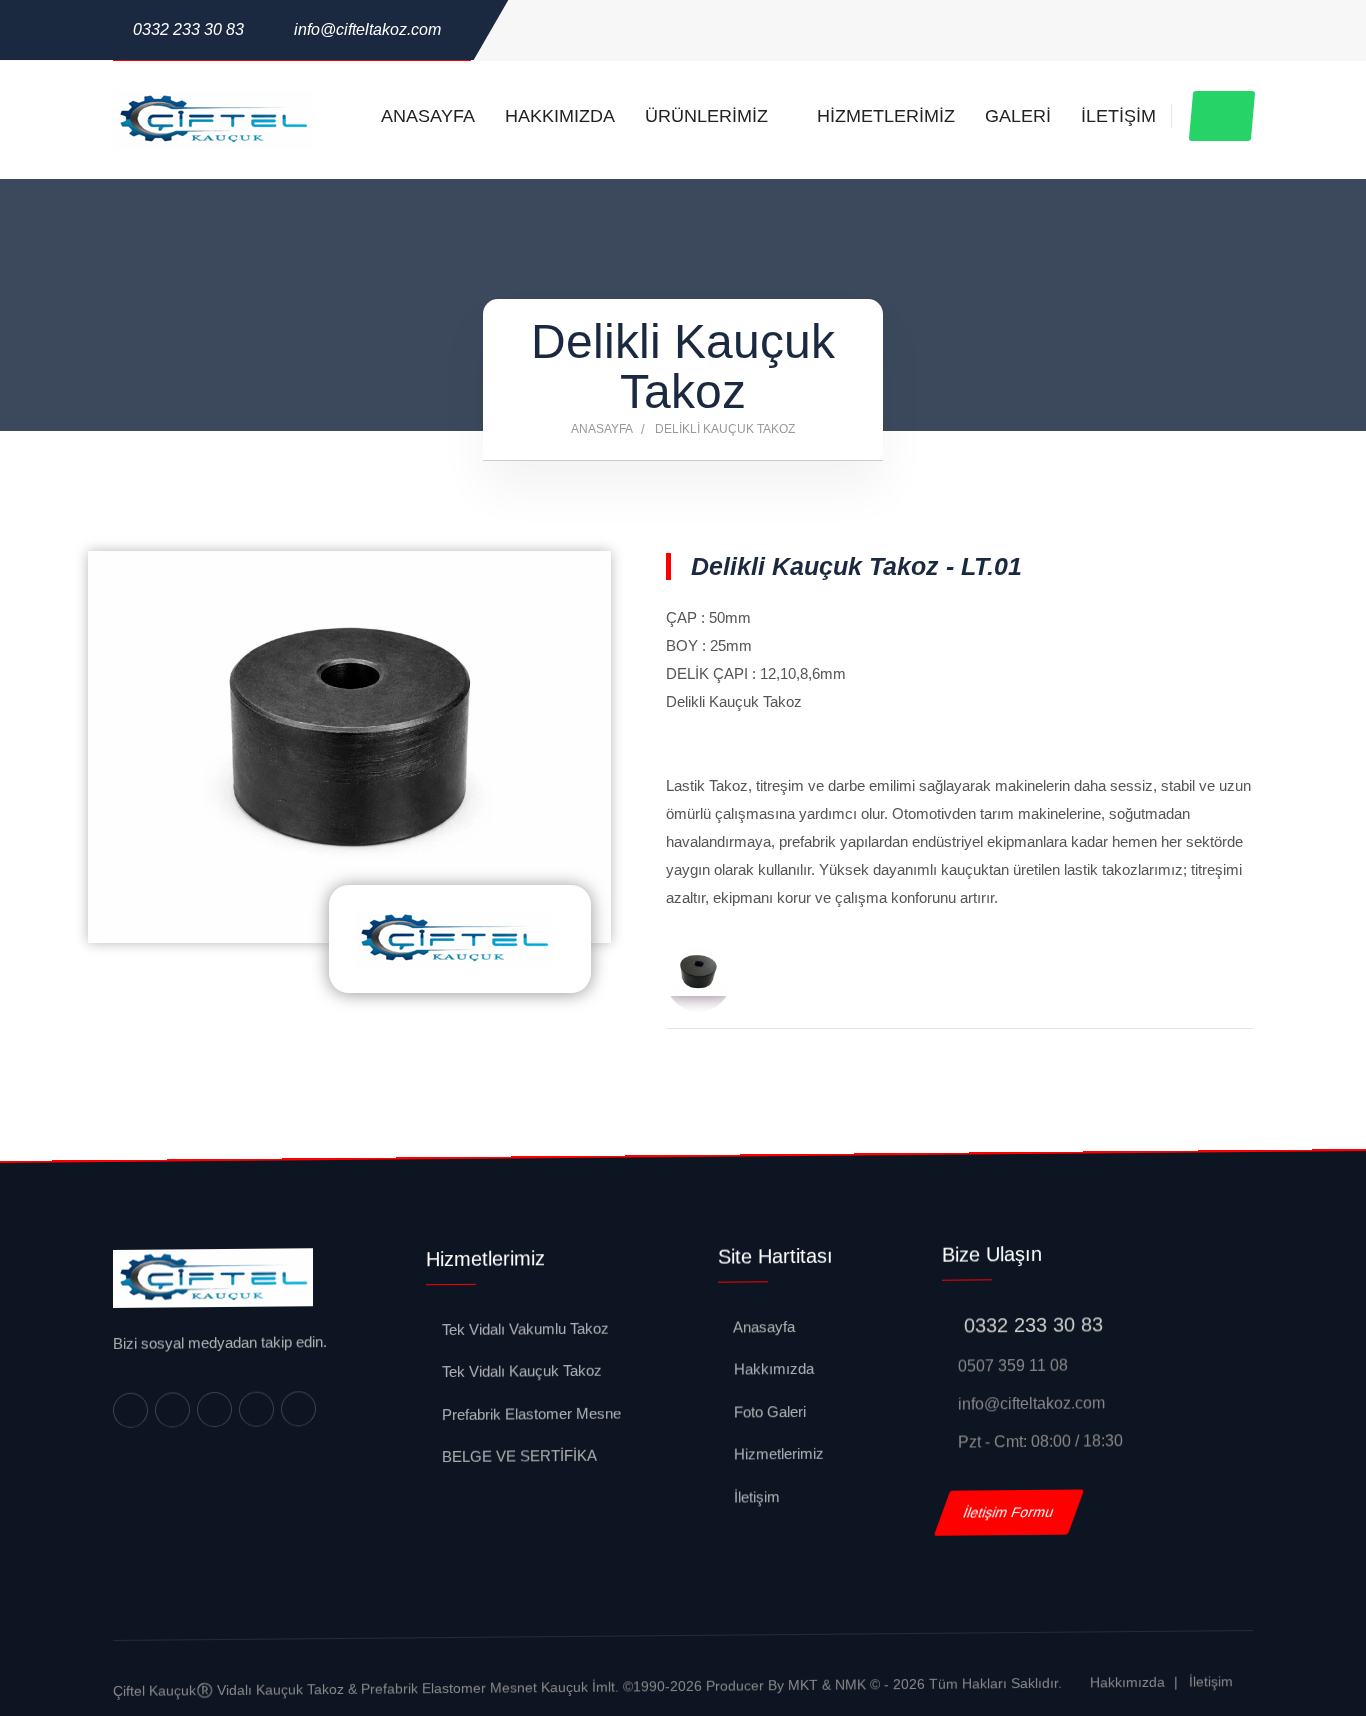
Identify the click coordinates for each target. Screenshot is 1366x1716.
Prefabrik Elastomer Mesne (529, 1413)
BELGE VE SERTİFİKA (517, 1456)
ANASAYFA (428, 116)
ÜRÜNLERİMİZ (709, 116)
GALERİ (1018, 116)
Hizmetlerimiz (777, 1454)
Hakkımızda (772, 1369)
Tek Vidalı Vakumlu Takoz (523, 1329)
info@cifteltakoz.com (367, 29)
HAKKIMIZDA (560, 116)
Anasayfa (602, 429)
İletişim (755, 1496)
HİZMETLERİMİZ (886, 116)
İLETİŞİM (1118, 116)
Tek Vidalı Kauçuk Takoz (520, 1371)
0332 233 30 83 (188, 29)
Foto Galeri (768, 1412)
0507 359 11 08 (1011, 1366)
